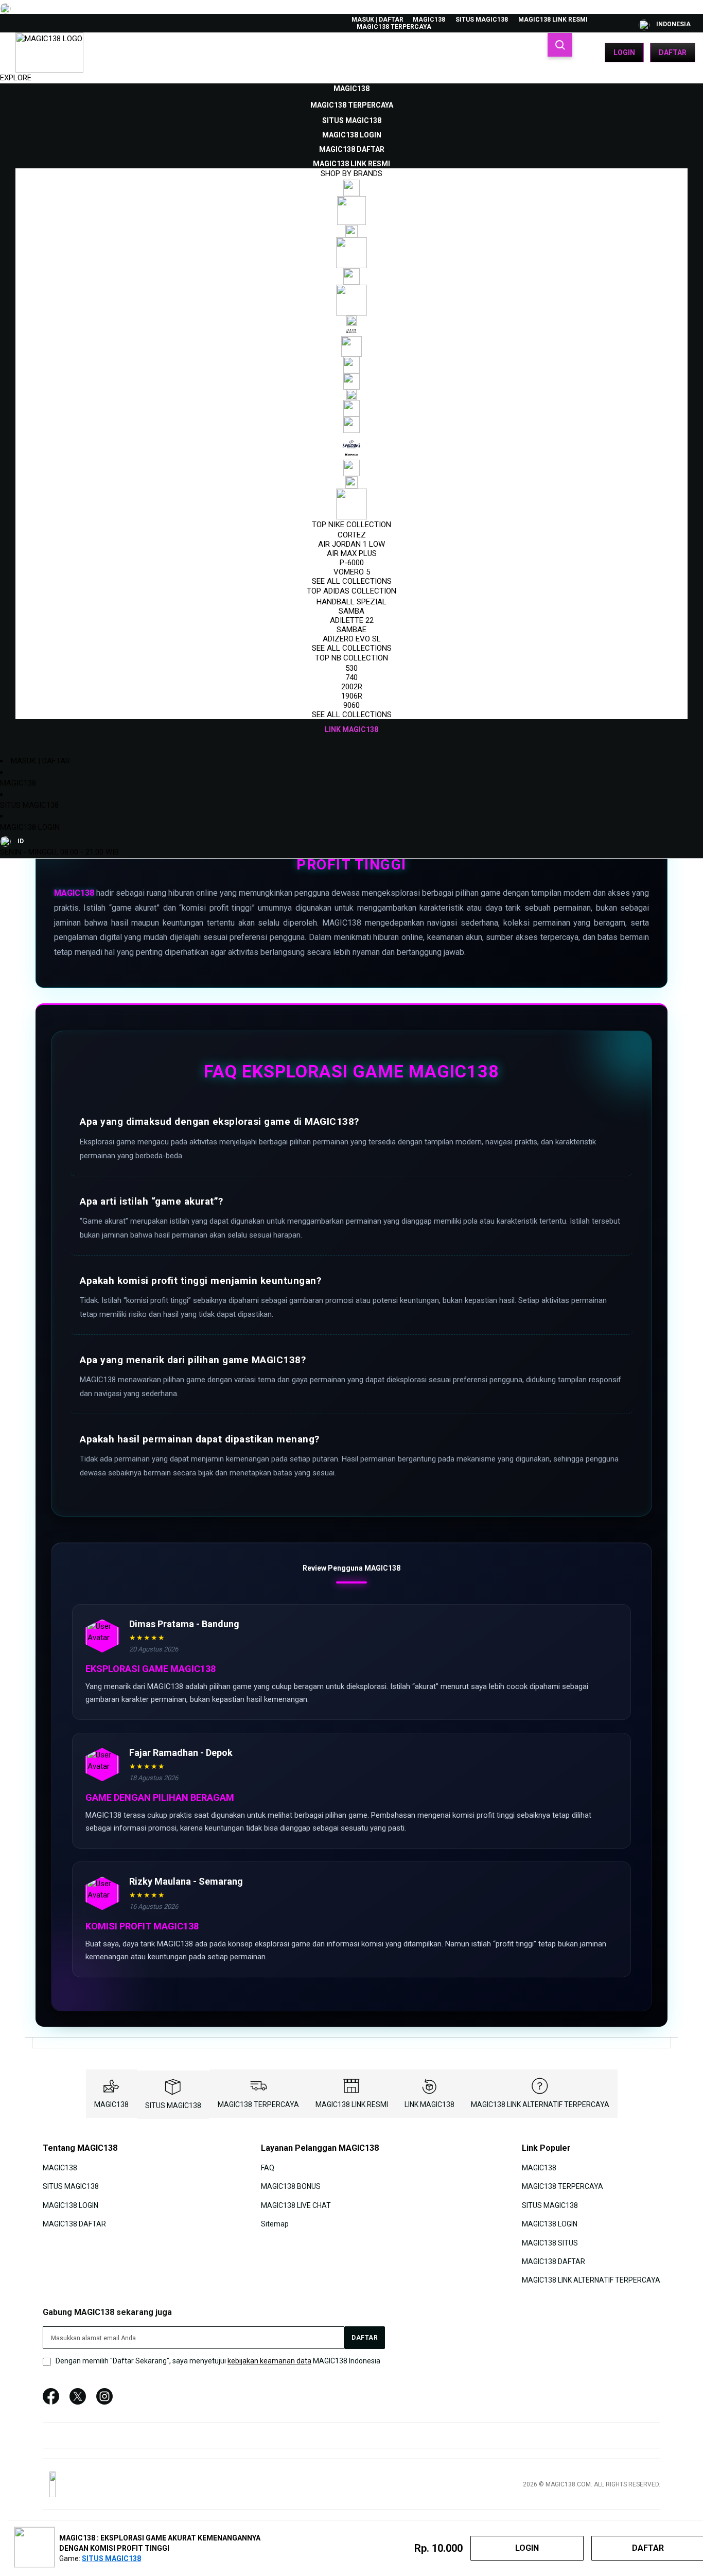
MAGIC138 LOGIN (30, 827)
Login (624, 53)
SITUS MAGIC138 (482, 20)
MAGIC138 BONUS (291, 2186)
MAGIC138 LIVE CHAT (296, 2205)
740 (351, 677)
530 (351, 668)
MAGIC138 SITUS (550, 2242)
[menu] (351, 409)
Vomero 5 (352, 572)
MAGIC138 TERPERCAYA (394, 27)
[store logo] (49, 53)
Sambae (351, 630)
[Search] (560, 45)
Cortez (352, 535)
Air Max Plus (352, 553)
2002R (352, 687)
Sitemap (275, 2224)
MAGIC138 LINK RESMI (553, 20)
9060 (351, 705)
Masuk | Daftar (377, 20)
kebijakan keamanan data (269, 2361)
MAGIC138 (429, 20)
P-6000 (352, 563)
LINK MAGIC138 (429, 2104)
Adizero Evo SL (352, 639)
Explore (16, 78)
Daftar (673, 53)
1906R (352, 696)
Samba (351, 611)
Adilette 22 (352, 620)
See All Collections (352, 581)
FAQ (268, 2168)
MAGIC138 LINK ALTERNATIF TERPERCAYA (540, 2104)
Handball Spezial (351, 602)
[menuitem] (351, 89)
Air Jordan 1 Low (351, 544)
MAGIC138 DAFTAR (74, 2224)
